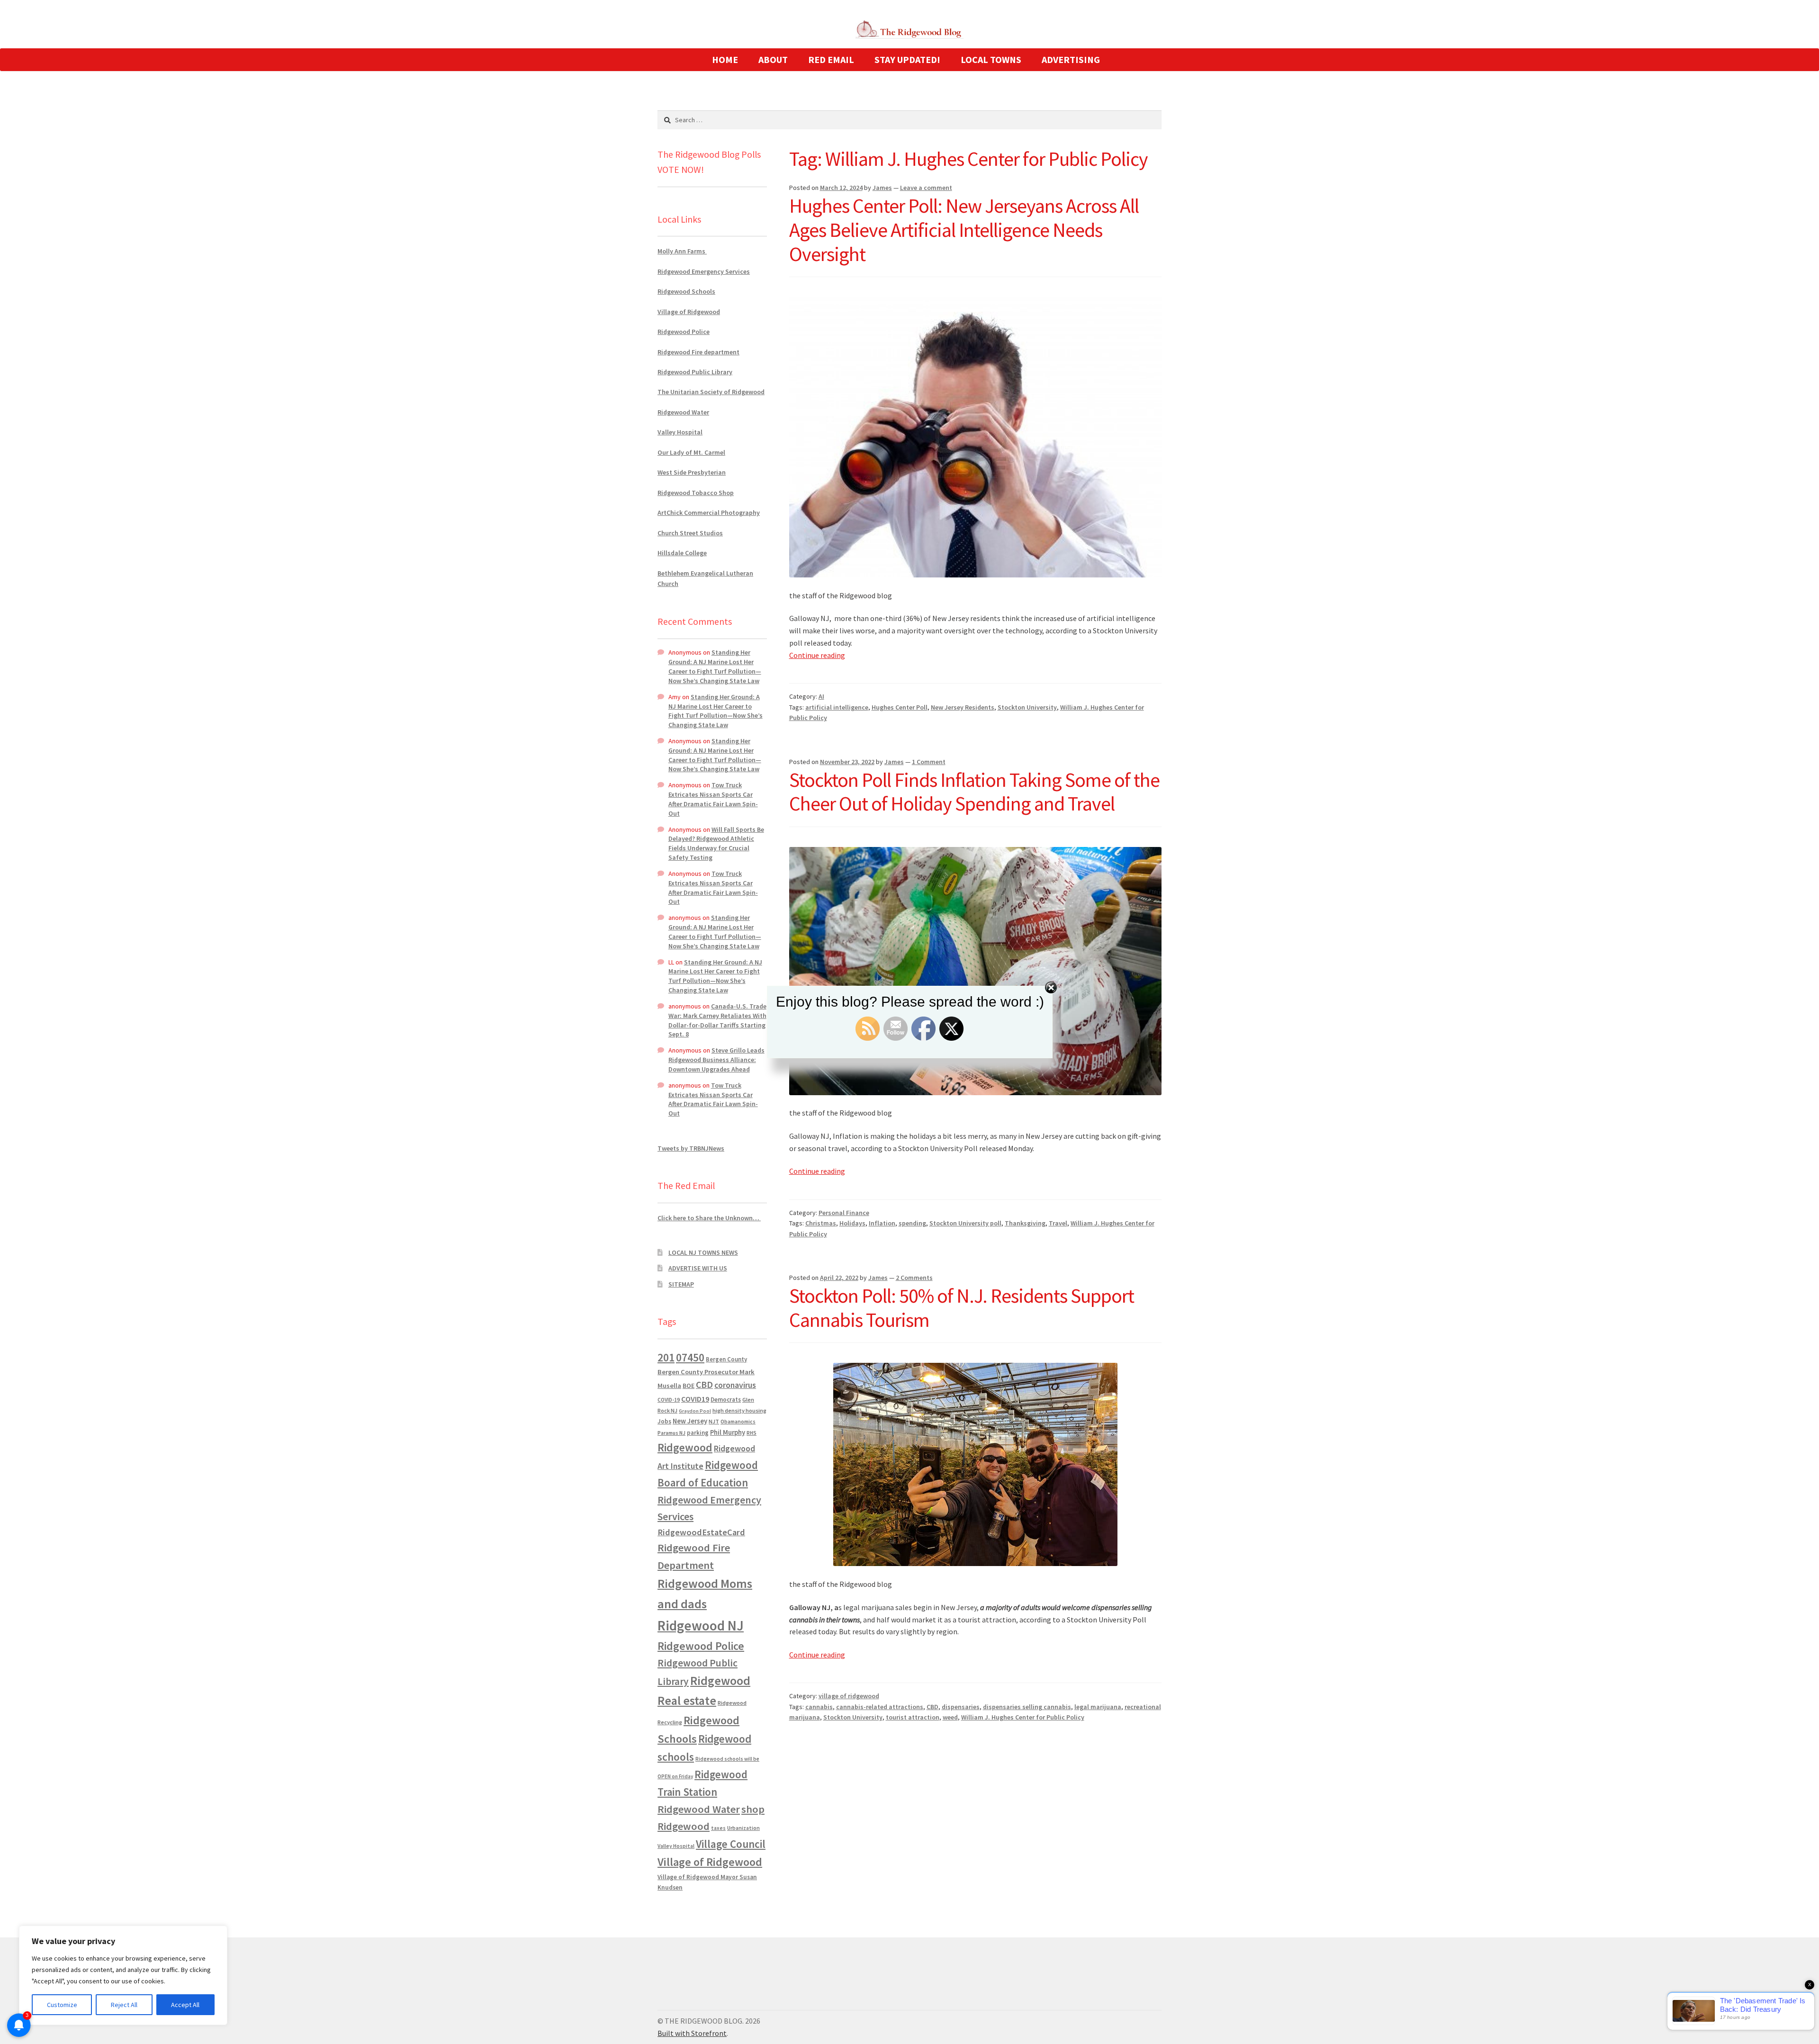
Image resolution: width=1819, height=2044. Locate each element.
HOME (725, 59)
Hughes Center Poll (900, 707)
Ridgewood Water (683, 412)
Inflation (882, 1223)
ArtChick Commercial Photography (709, 513)
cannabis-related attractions (880, 1707)
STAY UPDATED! (907, 59)
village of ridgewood (849, 1696)
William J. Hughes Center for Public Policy (1023, 1717)
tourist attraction (913, 1717)
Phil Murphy (728, 1432)
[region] (123, 1975)
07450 (690, 1357)
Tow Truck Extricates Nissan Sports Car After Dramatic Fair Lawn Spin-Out (713, 799)
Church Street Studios (690, 533)
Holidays (852, 1223)
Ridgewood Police (684, 332)
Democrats (726, 1400)
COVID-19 (669, 1400)
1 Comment (929, 762)
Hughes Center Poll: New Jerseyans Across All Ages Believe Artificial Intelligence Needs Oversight (964, 230)
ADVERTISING (1071, 59)
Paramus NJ (671, 1433)
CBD (932, 1707)
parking (698, 1433)
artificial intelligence (837, 707)
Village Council (731, 1844)
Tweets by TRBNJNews (691, 1148)
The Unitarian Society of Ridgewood (711, 392)
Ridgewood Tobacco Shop (696, 493)
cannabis (819, 1707)
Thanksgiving (1025, 1223)
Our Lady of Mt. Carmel (691, 452)
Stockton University (1027, 707)
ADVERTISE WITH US (698, 1268)
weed (950, 1717)
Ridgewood (685, 1447)
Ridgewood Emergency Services (704, 271)
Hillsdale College (682, 553)
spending (912, 1223)
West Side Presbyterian (692, 472)
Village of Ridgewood (689, 312)
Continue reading (817, 655)
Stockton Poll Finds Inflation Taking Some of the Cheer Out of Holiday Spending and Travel (974, 792)
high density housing (739, 1410)
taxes (718, 1828)
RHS (752, 1433)
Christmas (821, 1223)
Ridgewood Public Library (695, 372)
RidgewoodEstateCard (701, 1532)
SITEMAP (681, 1284)
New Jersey (690, 1421)
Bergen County (726, 1359)
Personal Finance (844, 1213)
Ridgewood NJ (701, 1625)
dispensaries (961, 1707)
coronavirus (735, 1385)
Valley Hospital (680, 432)
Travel (1058, 1223)
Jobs (664, 1421)
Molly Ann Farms (682, 251)
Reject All (124, 2005)
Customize (62, 2005)
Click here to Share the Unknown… (709, 1218)
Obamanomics (738, 1421)
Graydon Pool (695, 1411)
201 (666, 1357)
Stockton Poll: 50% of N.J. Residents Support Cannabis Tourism (962, 1308)
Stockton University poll (965, 1223)
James (882, 188)
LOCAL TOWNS (991, 59)
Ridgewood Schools (686, 291)
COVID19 (695, 1399)
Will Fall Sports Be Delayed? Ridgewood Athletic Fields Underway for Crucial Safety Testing (716, 843)
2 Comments (914, 1278)
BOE (689, 1386)
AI (821, 696)
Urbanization (743, 1828)
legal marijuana (1098, 1707)
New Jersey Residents (963, 707)
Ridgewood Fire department (698, 352)
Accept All (185, 2005)
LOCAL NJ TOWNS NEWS (703, 1252)
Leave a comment (926, 188)
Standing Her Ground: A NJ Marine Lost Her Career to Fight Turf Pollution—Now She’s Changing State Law (715, 666)
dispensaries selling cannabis (1027, 1707)
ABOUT (773, 59)
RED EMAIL (831, 59)
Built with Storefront (692, 2033)
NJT (714, 1421)
